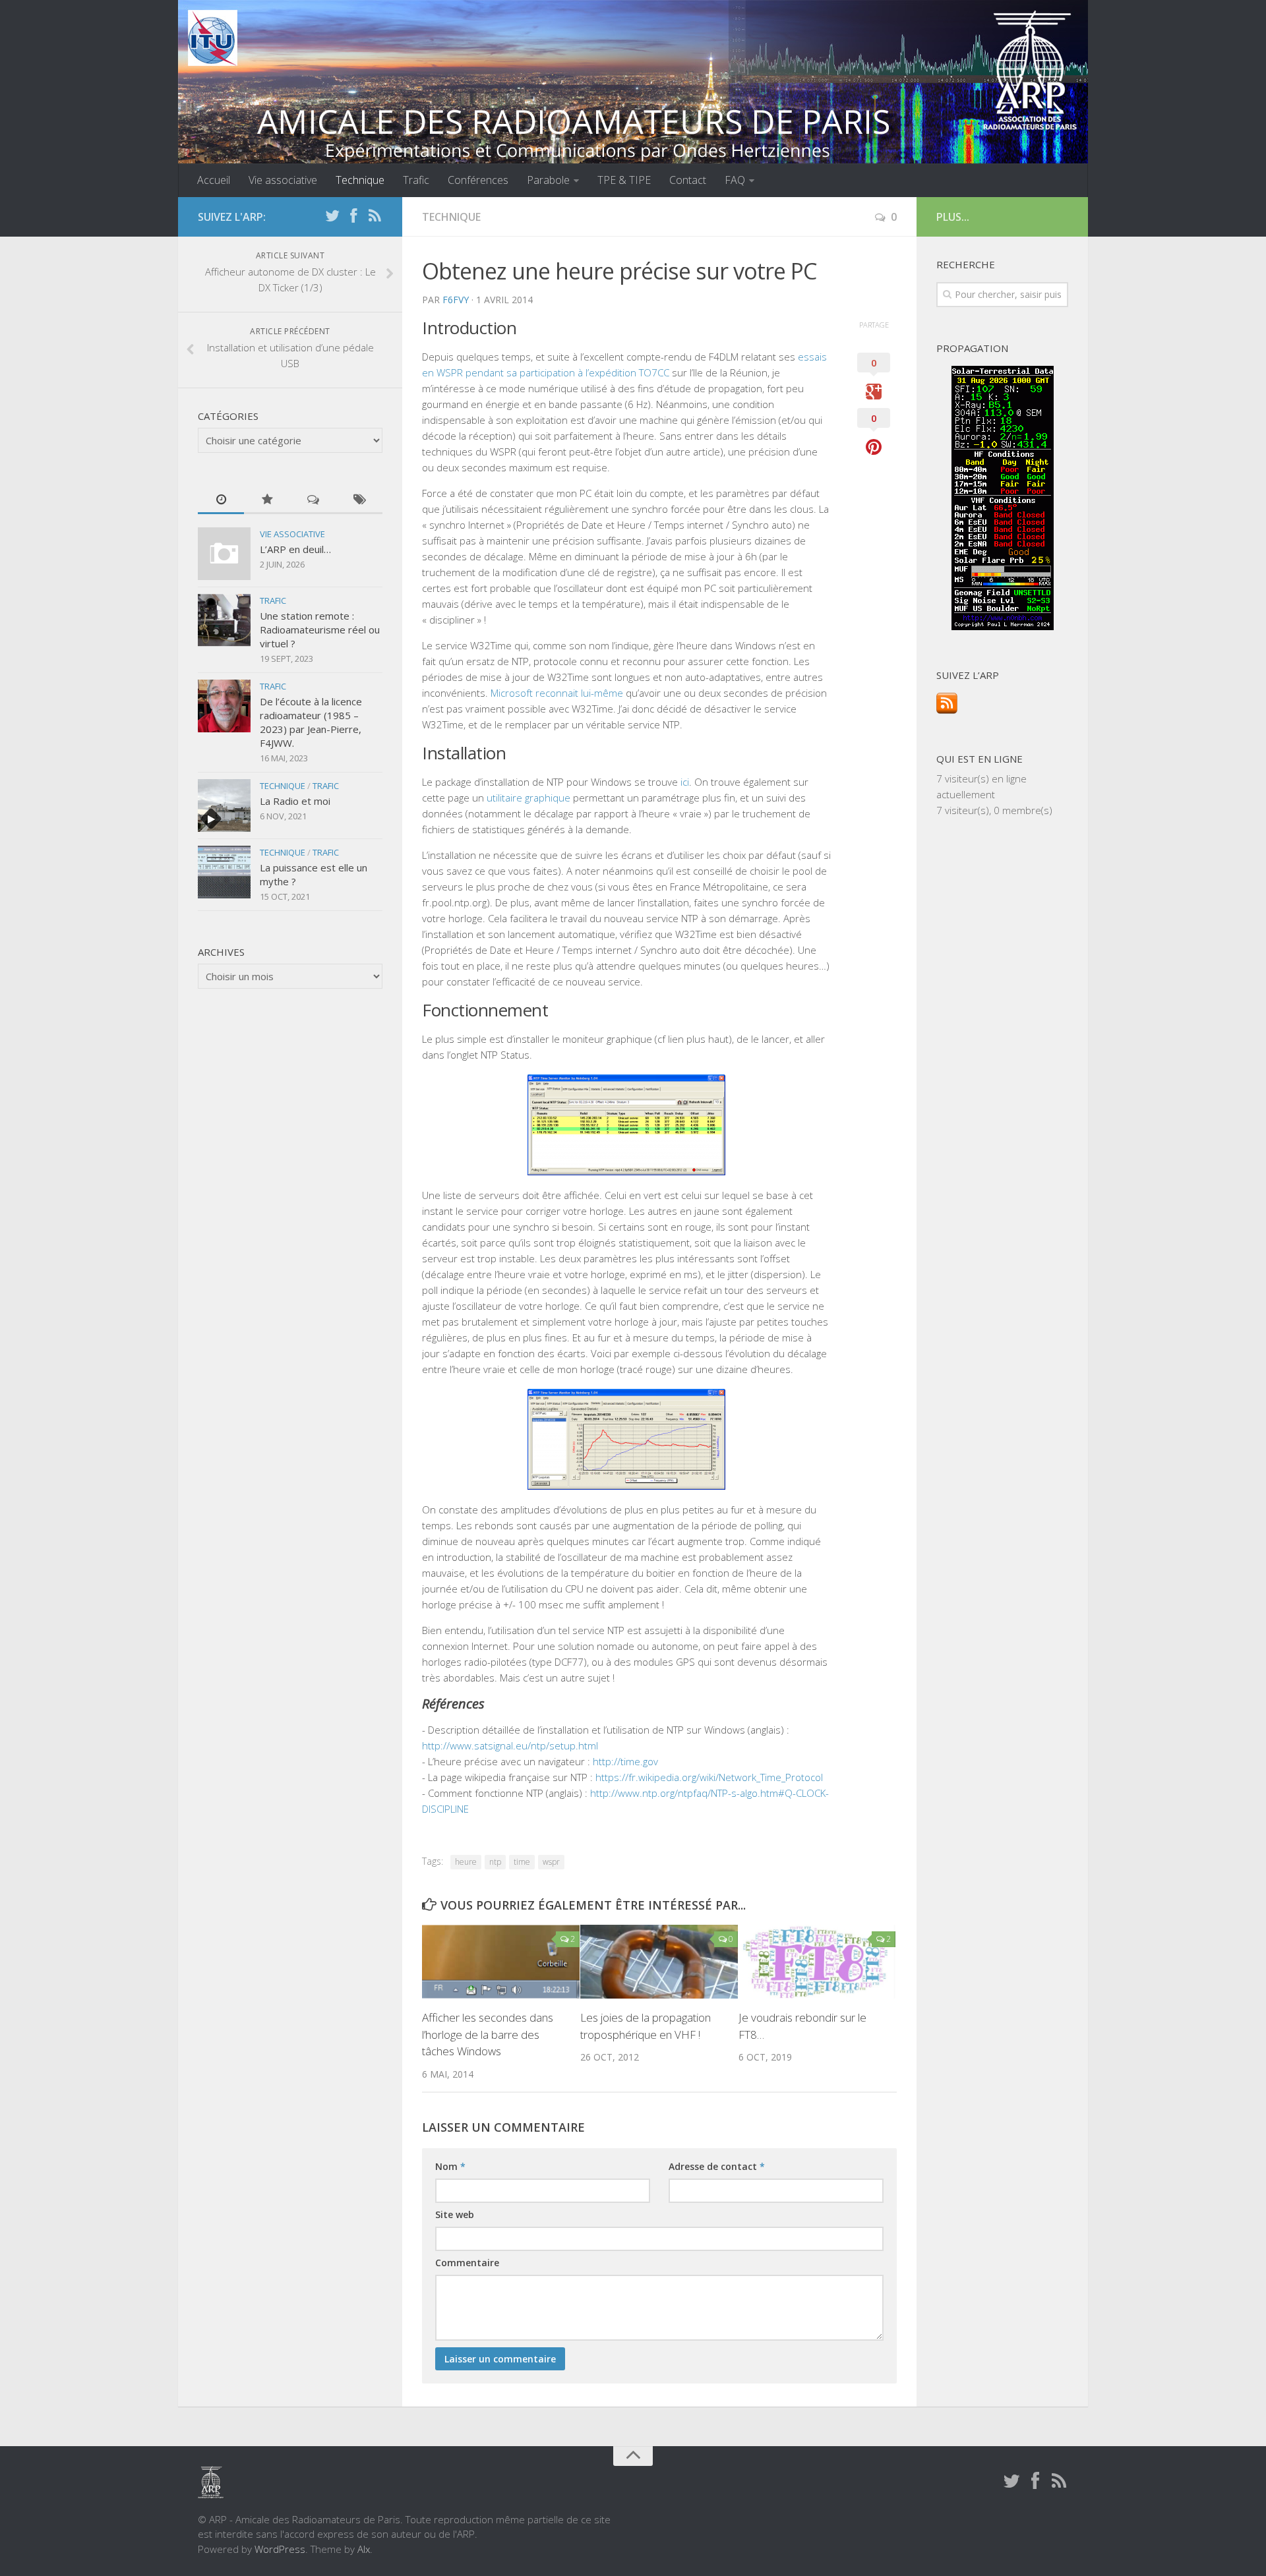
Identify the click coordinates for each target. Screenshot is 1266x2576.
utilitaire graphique (528, 798)
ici (685, 782)
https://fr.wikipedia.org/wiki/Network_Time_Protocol (709, 1777)
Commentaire (467, 2263)
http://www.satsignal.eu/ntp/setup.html (510, 1745)
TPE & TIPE (624, 180)
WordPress (280, 2549)
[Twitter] (332, 216)
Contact (688, 180)
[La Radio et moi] (224, 805)
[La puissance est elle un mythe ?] (224, 872)
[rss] (375, 216)
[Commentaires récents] (313, 500)
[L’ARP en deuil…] (224, 554)
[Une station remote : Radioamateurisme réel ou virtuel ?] (224, 620)
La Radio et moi (295, 801)
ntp (495, 1862)
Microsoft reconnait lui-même (557, 693)
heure (466, 1862)
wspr (551, 1862)
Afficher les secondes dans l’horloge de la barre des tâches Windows (488, 2034)
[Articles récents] (221, 500)
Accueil (214, 180)
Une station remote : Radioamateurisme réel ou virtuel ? (320, 629)
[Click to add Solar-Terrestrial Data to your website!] (1003, 626)
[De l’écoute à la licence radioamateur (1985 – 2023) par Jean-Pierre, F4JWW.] (224, 706)
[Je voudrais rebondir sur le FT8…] (817, 1962)
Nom (450, 2166)
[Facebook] (353, 216)
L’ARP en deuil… (295, 549)
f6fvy (456, 300)
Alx (364, 2549)
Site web (455, 2214)
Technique (360, 180)
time (522, 1862)
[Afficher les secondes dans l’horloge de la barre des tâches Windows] (501, 1962)
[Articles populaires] (267, 500)
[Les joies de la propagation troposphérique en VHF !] (659, 1962)
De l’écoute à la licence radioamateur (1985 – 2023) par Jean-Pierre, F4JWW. (311, 722)
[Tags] (359, 500)
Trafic (416, 180)
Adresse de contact (717, 2166)
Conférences (478, 180)
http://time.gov (625, 1761)
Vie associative (283, 180)
